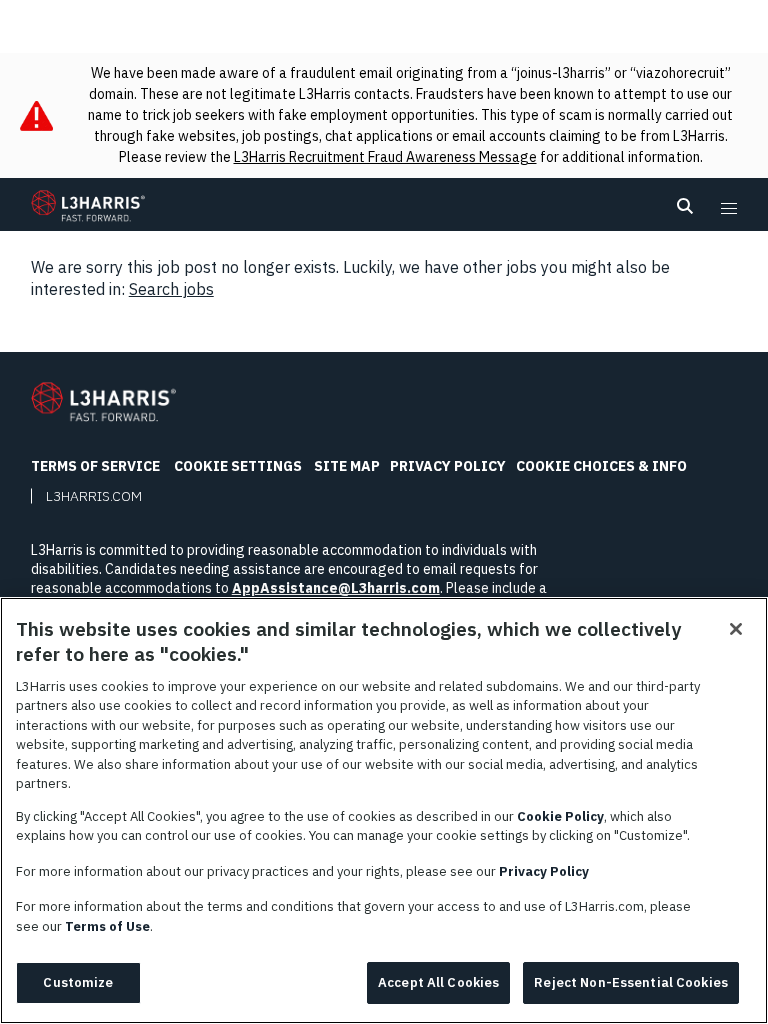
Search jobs (171, 289)
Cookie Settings (238, 466)
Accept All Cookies (438, 982)
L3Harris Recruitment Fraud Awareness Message (385, 157)
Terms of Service (95, 466)
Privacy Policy (448, 466)
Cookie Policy (560, 816)
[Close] (736, 629)
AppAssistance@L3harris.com (336, 588)
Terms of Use (107, 926)
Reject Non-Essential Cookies (631, 982)
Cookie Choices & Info (601, 466)
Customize (78, 982)
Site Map (347, 466)
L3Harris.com (94, 496)
